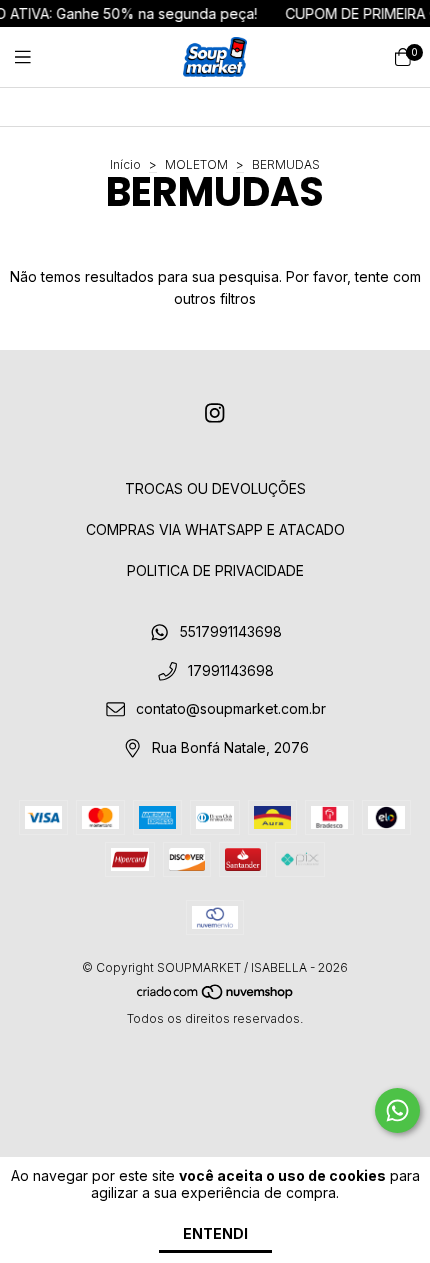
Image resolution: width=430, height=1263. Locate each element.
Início (125, 164)
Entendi (215, 1233)
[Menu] (35, 57)
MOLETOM (196, 164)
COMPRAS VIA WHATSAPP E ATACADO (215, 529)
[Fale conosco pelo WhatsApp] (397, 1110)
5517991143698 (231, 631)
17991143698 (231, 670)
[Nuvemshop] (216, 995)
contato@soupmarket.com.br (231, 709)
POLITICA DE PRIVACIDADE (215, 570)
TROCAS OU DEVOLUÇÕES (215, 488)
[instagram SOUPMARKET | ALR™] (215, 413)
